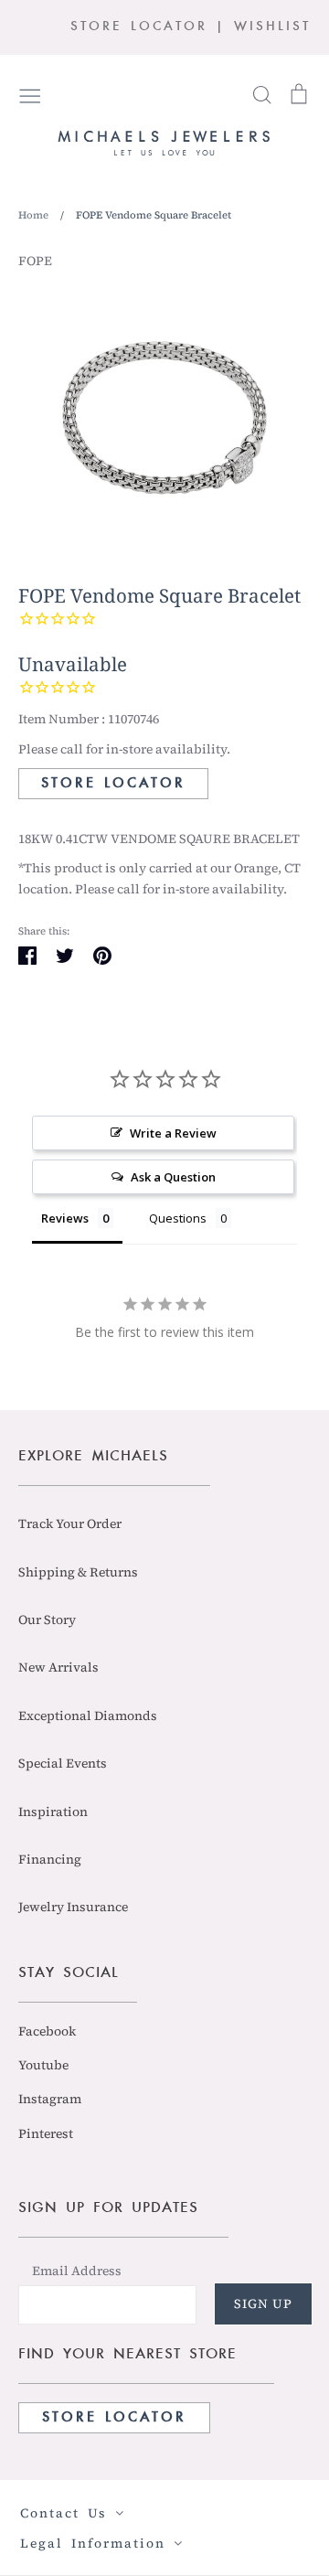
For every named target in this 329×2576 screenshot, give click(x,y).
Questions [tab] (178, 1218)
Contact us (68, 2513)
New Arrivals (58, 1667)
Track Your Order (70, 1523)
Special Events (63, 1763)
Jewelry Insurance (73, 1907)
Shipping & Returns (78, 1572)
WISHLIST (272, 27)
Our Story (47, 1619)
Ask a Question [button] (173, 1177)
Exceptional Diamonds (88, 1716)
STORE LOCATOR (139, 27)
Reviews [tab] (65, 1218)
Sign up (263, 2303)
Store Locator (113, 784)
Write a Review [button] (173, 1133)
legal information (97, 2543)
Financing (50, 1859)
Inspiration (53, 1812)
